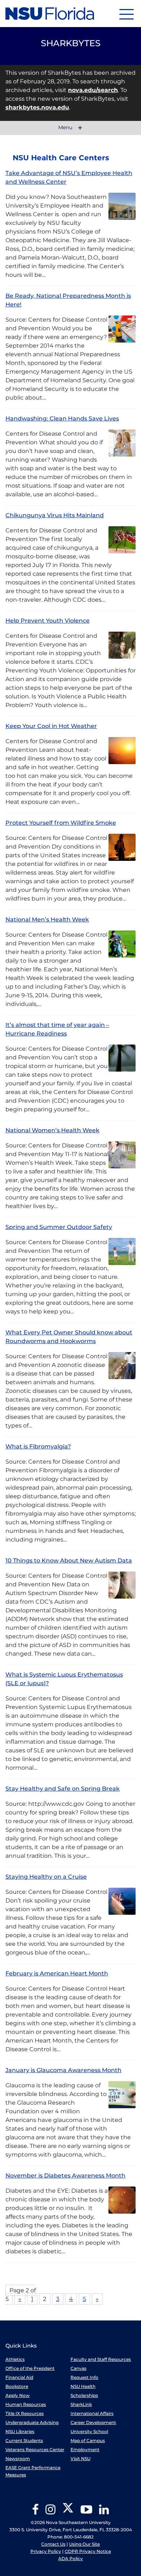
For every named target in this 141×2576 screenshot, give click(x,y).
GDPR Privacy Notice (88, 2551)
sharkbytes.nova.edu (37, 107)
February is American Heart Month (57, 1973)
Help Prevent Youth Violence (48, 621)
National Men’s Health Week (47, 919)
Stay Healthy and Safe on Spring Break (63, 1789)
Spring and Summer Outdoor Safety (59, 1227)
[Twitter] (68, 2512)
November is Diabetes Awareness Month (65, 2176)
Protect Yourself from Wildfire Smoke (61, 823)
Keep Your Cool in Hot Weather (51, 726)
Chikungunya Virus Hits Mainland (55, 515)
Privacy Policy (46, 2551)
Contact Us (53, 2544)
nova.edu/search (93, 90)
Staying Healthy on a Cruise (46, 1877)
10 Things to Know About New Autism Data (69, 1561)
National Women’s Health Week (52, 1130)
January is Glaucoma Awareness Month (63, 2070)
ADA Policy (70, 2558)
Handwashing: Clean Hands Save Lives (62, 419)
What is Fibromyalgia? (38, 1446)
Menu (66, 128)
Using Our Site (84, 2544)
